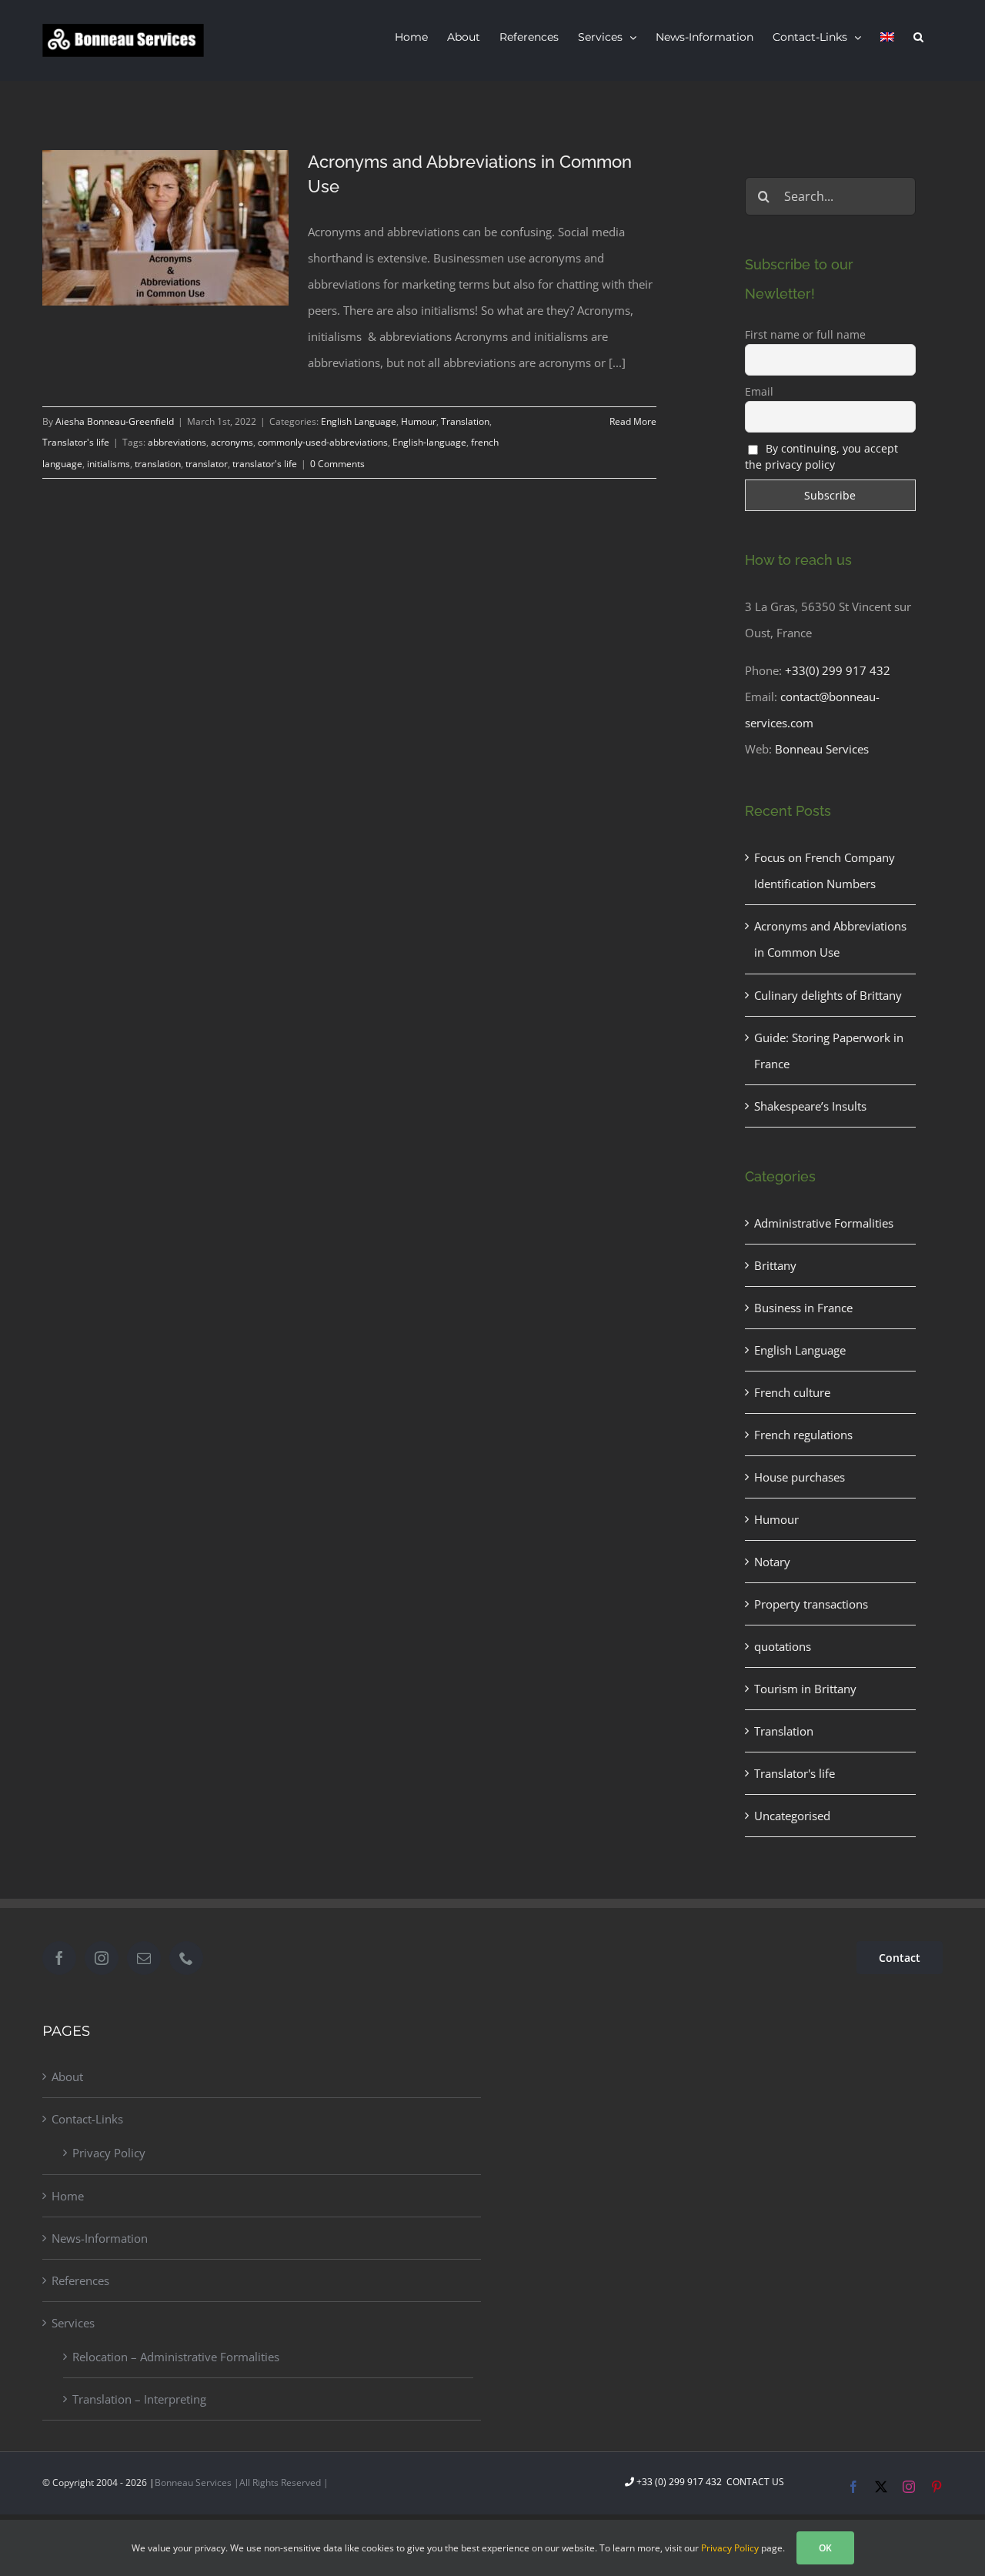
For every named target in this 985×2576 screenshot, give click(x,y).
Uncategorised (792, 1816)
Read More (633, 421)
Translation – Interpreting (139, 2399)
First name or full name (805, 334)
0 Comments (337, 464)
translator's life (265, 464)
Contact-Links (87, 2119)
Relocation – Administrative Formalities (176, 2357)
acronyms (232, 442)
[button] (918, 37)
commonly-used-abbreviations (323, 442)
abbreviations (177, 442)
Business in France (803, 1308)
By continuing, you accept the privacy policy (822, 456)
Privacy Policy (109, 2153)
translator (207, 464)
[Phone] (186, 1958)
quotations (783, 1646)
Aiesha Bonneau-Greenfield (115, 421)
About (67, 2077)
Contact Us (754, 2482)
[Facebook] (59, 1958)
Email (759, 391)
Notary (772, 1562)
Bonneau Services (822, 749)
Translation (465, 421)
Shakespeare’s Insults (810, 1106)
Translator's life (76, 442)
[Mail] (144, 1958)
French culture (792, 1392)
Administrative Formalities (824, 1223)
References (80, 2280)
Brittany (775, 1265)
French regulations (803, 1435)
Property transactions (811, 1604)
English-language (429, 442)
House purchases (800, 1477)
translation (158, 464)
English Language (359, 421)
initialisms (109, 464)
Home (68, 2196)
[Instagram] (102, 1958)
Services (73, 2323)
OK (825, 2548)
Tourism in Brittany (805, 1689)
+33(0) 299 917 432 (838, 670)
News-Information (100, 2238)
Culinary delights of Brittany (828, 995)
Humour (419, 421)
